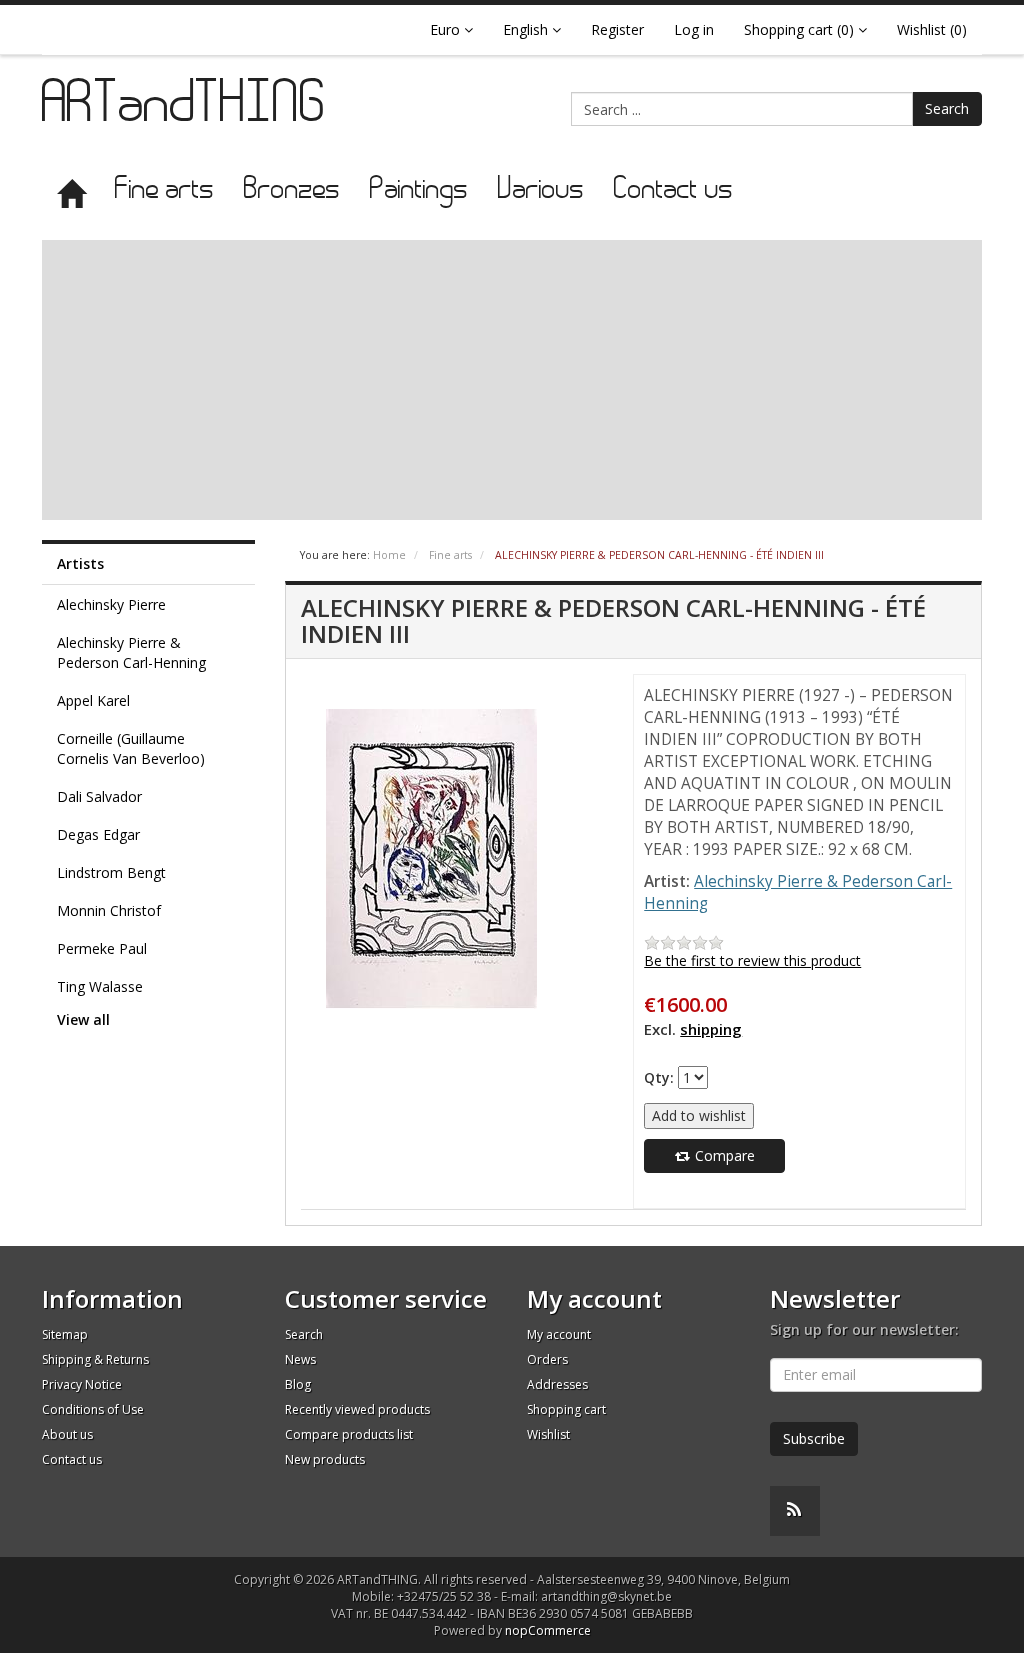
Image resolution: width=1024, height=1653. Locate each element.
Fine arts (164, 190)
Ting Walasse (100, 986)
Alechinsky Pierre (111, 604)
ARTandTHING (185, 107)
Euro (447, 29)
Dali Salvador (99, 796)
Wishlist (548, 1434)
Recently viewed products (357, 1409)
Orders (547, 1359)
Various (541, 190)
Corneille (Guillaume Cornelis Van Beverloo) (131, 748)
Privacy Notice (82, 1384)
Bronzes (292, 190)
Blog (298, 1384)
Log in (694, 29)
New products (325, 1459)
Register (617, 29)
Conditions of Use (93, 1409)
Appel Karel (93, 700)
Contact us (673, 190)
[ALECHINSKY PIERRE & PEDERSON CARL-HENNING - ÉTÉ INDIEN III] (431, 857)
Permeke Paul (102, 948)
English (527, 29)
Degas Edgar (98, 834)
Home (389, 555)
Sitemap (65, 1334)
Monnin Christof (109, 910)
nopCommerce (548, 1630)
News (300, 1359)
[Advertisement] (512, 380)
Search (947, 108)
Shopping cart (566, 1409)
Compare (723, 1155)
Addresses (557, 1384)
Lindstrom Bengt (111, 872)
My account (559, 1334)
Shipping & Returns (95, 1359)
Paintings (419, 190)
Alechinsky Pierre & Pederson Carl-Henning (131, 652)
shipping (711, 1029)
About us (67, 1434)
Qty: (659, 1077)
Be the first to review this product (752, 960)
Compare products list (349, 1434)
